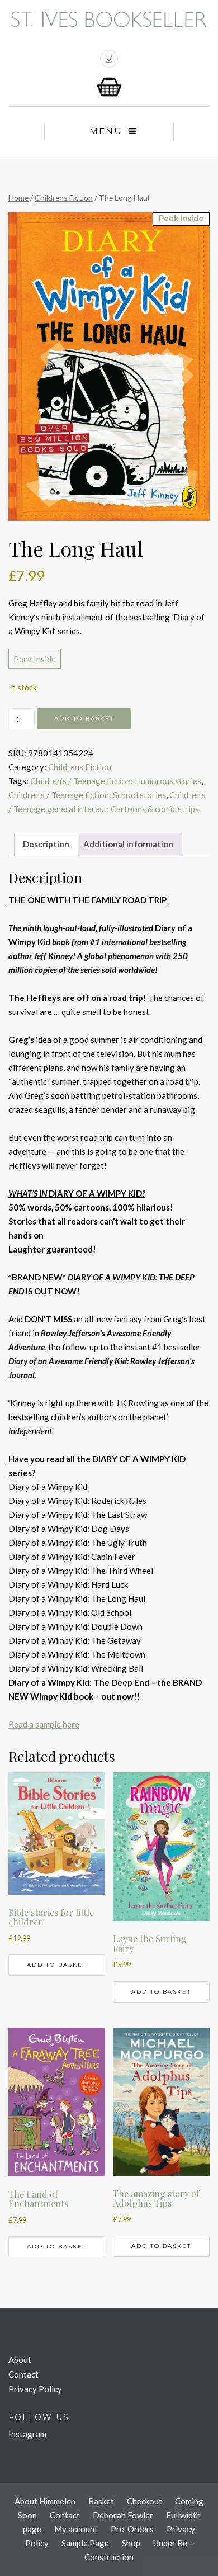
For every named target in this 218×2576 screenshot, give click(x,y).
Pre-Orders (132, 2529)
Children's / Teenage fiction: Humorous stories (116, 781)
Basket (101, 2501)
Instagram (27, 2434)
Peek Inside (35, 659)
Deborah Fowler (123, 2515)
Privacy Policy (35, 2389)
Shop (131, 2543)
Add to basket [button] (57, 1965)
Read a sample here (44, 1724)
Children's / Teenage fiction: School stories (87, 795)
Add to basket (84, 718)
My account (76, 2529)
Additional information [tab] (128, 844)
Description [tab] (46, 844)
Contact (23, 2374)
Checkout (144, 2501)
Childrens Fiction (64, 198)
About (20, 2360)
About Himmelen (45, 2501)
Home (18, 198)
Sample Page (85, 2543)
